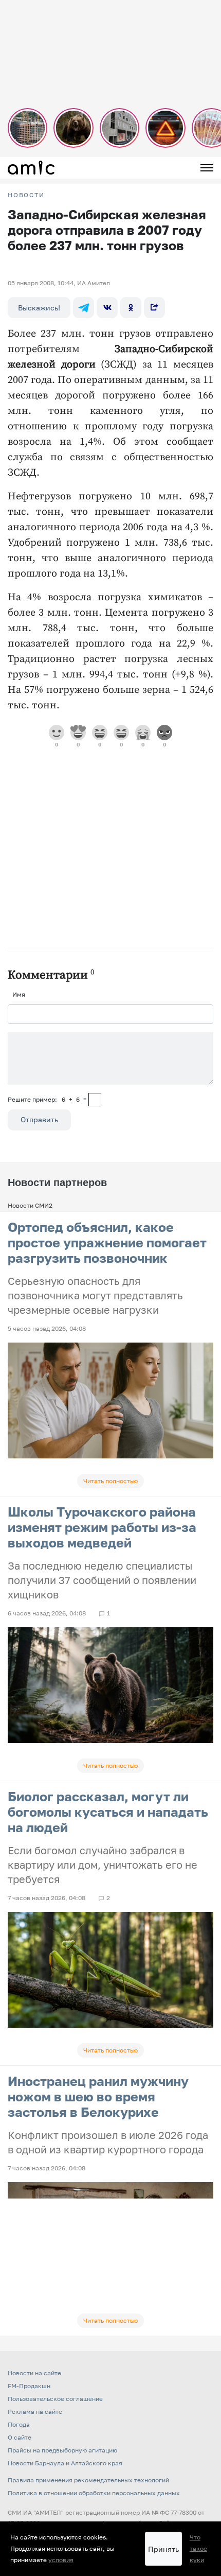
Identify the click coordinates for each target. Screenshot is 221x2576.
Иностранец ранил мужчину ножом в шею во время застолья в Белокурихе (98, 2096)
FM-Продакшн (29, 2386)
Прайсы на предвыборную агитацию (62, 2450)
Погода (19, 2424)
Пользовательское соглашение (55, 2399)
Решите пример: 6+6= (47, 1099)
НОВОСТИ (26, 195)
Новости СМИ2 (30, 1205)
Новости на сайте (34, 2373)
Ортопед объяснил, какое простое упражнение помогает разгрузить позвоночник (107, 1242)
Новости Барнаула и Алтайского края (65, 2463)
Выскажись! (39, 308)
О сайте (20, 2437)
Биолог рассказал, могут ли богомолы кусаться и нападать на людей (108, 1812)
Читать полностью (110, 1481)
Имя (19, 994)
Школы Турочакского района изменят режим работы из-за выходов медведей (102, 1527)
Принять (163, 2549)
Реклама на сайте (35, 2412)
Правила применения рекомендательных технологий (88, 2480)
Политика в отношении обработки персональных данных (94, 2493)
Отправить (39, 1119)
